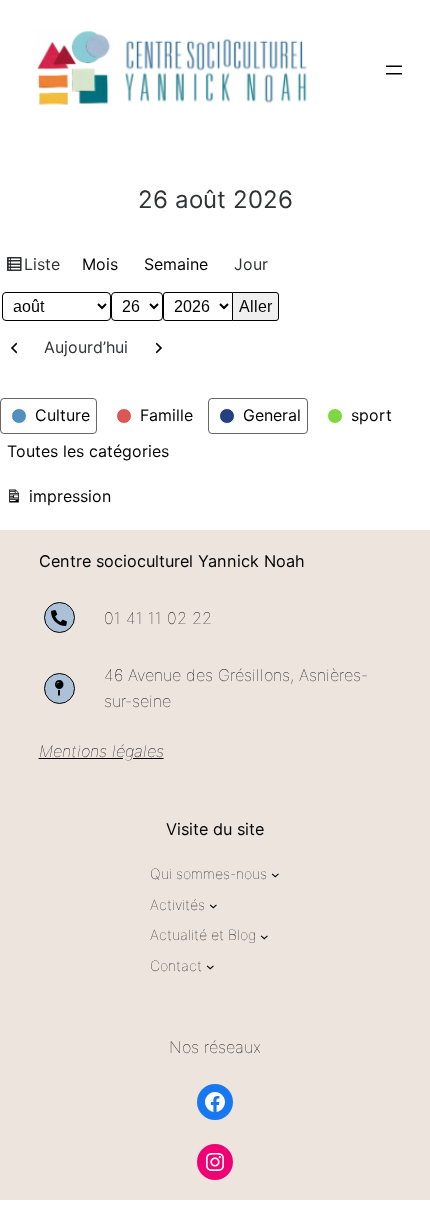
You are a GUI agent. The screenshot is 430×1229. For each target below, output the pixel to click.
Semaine (176, 264)
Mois (100, 264)
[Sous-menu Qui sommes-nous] (275, 874)
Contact (176, 965)
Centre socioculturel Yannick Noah (172, 561)
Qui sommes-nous (208, 873)
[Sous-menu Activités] (213, 905)
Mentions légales (101, 751)
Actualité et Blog (203, 934)
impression (67, 495)
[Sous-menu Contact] (210, 966)
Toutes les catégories (88, 451)
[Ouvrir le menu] (394, 70)
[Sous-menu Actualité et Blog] (264, 936)
